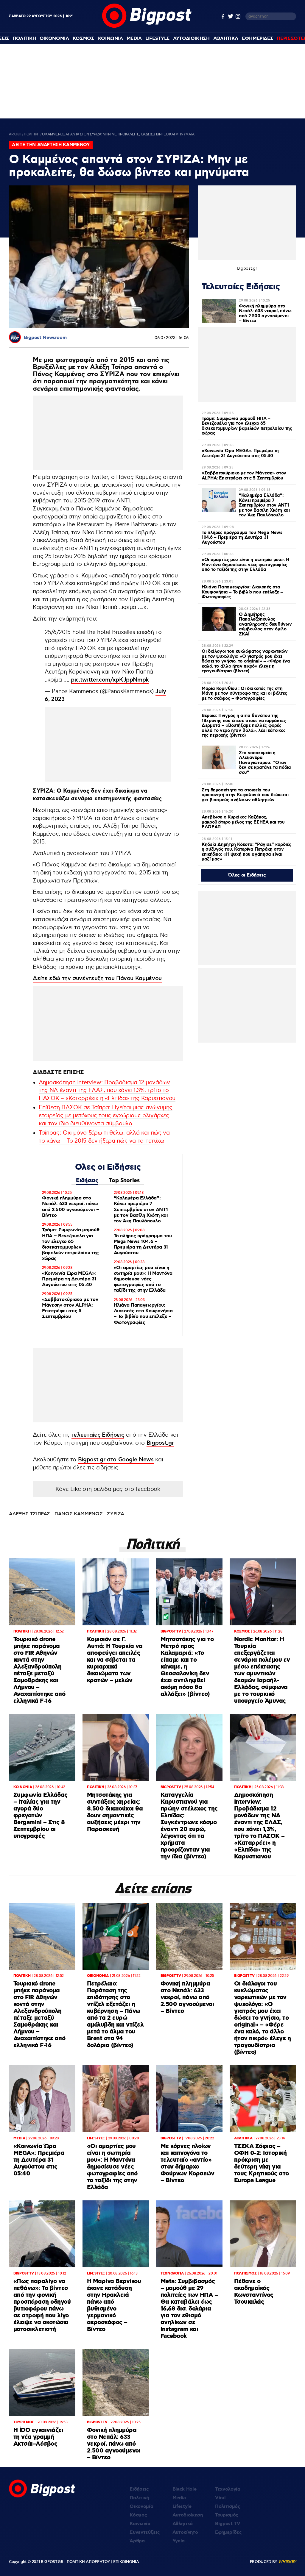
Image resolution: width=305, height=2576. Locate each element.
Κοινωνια (111, 39)
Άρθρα (137, 2541)
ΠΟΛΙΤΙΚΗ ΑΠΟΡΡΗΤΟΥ (88, 2562)
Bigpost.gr (160, 1443)
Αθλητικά (183, 2524)
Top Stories (124, 1181)
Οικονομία (141, 2507)
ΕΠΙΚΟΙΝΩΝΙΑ (126, 2562)
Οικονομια (54, 39)
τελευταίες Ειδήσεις (98, 1435)
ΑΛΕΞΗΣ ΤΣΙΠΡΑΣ (29, 1514)
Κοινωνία (140, 2524)
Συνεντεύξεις (145, 2532)
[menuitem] (24, 39)
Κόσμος (138, 2515)
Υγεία (179, 2541)
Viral (220, 2498)
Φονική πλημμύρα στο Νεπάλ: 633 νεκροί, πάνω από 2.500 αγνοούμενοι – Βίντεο (71, 1207)
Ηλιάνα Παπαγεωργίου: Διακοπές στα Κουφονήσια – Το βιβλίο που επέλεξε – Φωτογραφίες (143, 1314)
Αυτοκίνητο (185, 2532)
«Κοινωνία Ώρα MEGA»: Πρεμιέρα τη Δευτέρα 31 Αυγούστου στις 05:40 (69, 1279)
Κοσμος (84, 39)
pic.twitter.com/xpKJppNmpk (110, 680)
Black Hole (185, 2489)
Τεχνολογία (228, 2489)
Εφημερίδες (228, 2532)
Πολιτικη (24, 39)
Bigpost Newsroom (45, 338)
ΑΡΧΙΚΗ (15, 134)
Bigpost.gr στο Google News (116, 1460)
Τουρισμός (227, 2515)
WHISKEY (287, 2562)
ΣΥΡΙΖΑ (116, 1514)
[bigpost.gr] (147, 26)
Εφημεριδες (258, 39)
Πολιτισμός (228, 2507)
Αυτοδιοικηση (191, 39)
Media (134, 39)
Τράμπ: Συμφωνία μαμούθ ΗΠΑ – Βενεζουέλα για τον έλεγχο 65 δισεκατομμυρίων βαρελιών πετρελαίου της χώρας (71, 1244)
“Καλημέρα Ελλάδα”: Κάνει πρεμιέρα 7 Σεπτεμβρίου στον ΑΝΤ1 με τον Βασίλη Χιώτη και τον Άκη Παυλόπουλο (141, 1210)
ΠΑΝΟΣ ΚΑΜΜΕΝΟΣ (78, 1514)
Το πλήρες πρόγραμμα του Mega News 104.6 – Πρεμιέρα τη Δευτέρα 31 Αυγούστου (143, 1245)
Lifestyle (157, 39)
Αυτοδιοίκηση (188, 2515)
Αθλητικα (226, 39)
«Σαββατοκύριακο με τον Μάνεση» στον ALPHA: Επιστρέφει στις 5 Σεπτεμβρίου (70, 1308)
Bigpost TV (228, 2524)
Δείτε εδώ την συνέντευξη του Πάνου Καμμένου (97, 978)
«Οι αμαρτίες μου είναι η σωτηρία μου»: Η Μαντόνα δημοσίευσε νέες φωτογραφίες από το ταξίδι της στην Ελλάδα (143, 1279)
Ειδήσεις (87, 1181)
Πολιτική (139, 2498)
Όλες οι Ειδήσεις (247, 875)
